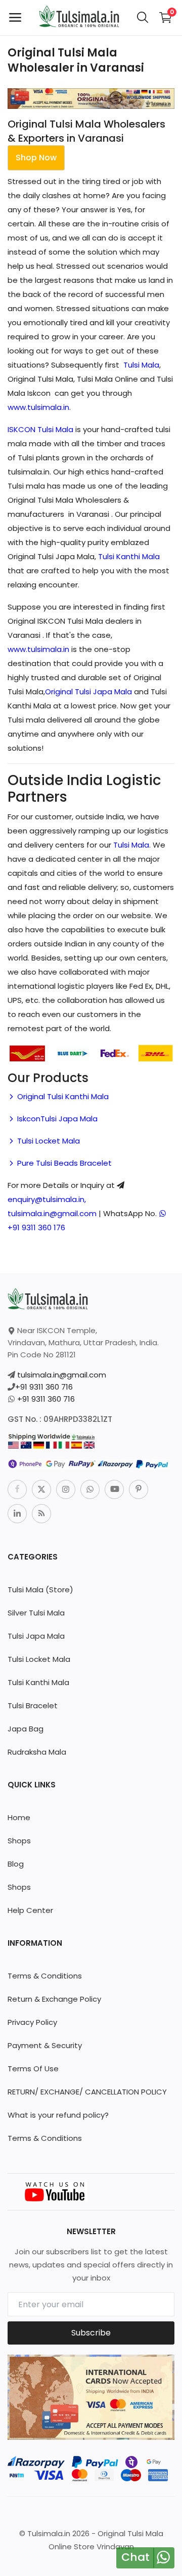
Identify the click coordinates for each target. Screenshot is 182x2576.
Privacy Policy (32, 2022)
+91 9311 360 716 (44, 1387)
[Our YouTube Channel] (56, 2191)
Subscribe (91, 2333)
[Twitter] (41, 1489)
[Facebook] (17, 1489)
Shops (19, 1841)
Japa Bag (26, 1729)
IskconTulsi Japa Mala (56, 1119)
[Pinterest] (139, 1489)
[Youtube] (114, 1489)
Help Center (30, 1910)
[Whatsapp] (90, 1489)
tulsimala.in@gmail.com (62, 1375)
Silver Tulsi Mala (36, 1613)
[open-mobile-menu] (15, 18)
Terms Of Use (33, 2069)
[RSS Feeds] (41, 1514)
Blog (16, 1864)
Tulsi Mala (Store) (40, 1590)
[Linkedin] (17, 1514)
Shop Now (36, 158)
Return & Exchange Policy (54, 1999)
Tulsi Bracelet (33, 1705)
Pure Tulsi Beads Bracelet (63, 1163)
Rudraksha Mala (37, 1752)
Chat (135, 2557)
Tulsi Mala (141, 365)
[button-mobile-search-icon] (143, 18)
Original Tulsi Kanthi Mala (62, 1096)
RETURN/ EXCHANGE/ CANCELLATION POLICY (87, 2092)
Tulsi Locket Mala (48, 1141)
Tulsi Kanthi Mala (129, 556)
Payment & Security (45, 2045)
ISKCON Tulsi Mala (40, 429)
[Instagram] (66, 1489)
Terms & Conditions (45, 1976)
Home (19, 1817)
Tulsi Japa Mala (36, 1636)
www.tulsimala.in (38, 407)
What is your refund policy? (58, 2115)
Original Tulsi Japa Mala (88, 692)
